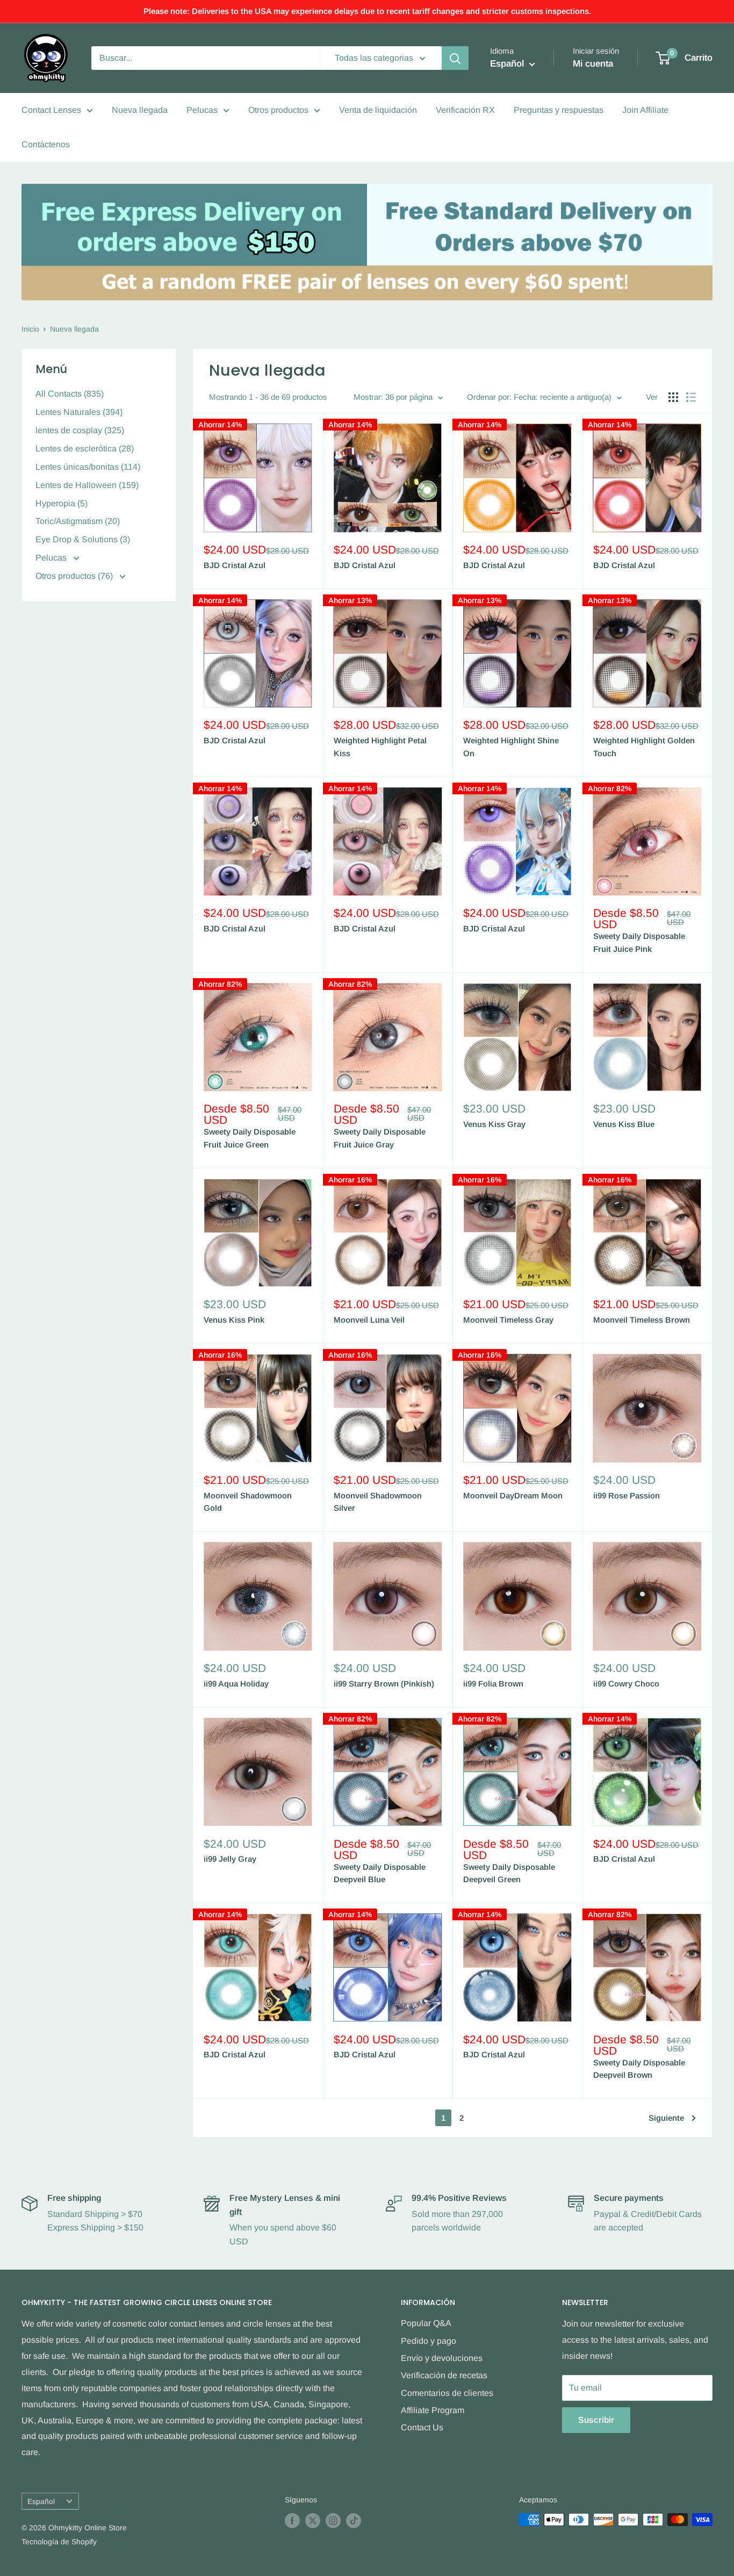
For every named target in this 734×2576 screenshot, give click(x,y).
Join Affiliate (645, 110)
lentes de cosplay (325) (80, 430)
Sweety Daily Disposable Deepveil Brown (639, 2069)
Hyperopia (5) (62, 503)
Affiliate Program (433, 2410)
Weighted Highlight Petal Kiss (380, 747)
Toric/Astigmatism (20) (78, 521)
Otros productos (278, 110)
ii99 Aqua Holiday (236, 1684)
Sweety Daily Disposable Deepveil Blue (380, 1873)
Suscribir (596, 2420)
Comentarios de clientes (447, 2393)
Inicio (30, 329)
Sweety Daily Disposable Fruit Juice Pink (639, 942)
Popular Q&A (426, 2323)
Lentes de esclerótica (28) (85, 449)
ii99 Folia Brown (493, 1684)
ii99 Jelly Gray (230, 1859)
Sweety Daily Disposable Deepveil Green (509, 1873)
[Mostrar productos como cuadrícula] (673, 397)
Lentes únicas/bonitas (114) (88, 467)
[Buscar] (455, 58)
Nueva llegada (140, 110)
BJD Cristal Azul (235, 565)
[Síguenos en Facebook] (292, 2521)
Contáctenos (46, 144)
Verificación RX (465, 110)
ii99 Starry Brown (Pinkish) (384, 1684)
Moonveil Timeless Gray (508, 1320)
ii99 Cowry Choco (626, 1684)
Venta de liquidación (378, 110)
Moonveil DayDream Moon (513, 1495)
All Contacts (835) (70, 394)
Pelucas (202, 110)
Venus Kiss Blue (624, 1124)
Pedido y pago (429, 2341)
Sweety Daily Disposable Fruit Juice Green (250, 1138)
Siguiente (666, 2118)
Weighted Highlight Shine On (511, 747)
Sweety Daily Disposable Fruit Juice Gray (380, 1138)
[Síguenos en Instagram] (333, 2521)
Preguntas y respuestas (559, 110)
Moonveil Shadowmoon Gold (248, 1502)
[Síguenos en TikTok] (354, 2521)
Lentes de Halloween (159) (87, 485)
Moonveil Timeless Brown (642, 1320)
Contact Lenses (51, 110)
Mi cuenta (593, 64)
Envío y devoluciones (442, 2358)
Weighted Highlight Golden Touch (644, 747)
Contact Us (422, 2427)
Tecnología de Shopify (59, 2542)
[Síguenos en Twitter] (313, 2521)
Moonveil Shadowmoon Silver (378, 1502)
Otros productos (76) (75, 576)
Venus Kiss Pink (234, 1320)
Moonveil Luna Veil (369, 1320)
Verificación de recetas (444, 2375)
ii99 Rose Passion (627, 1495)
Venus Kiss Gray (494, 1124)
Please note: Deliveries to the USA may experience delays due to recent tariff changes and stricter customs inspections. (367, 11)
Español (41, 2502)
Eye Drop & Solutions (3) (83, 539)
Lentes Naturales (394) (79, 412)
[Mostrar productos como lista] (691, 397)
